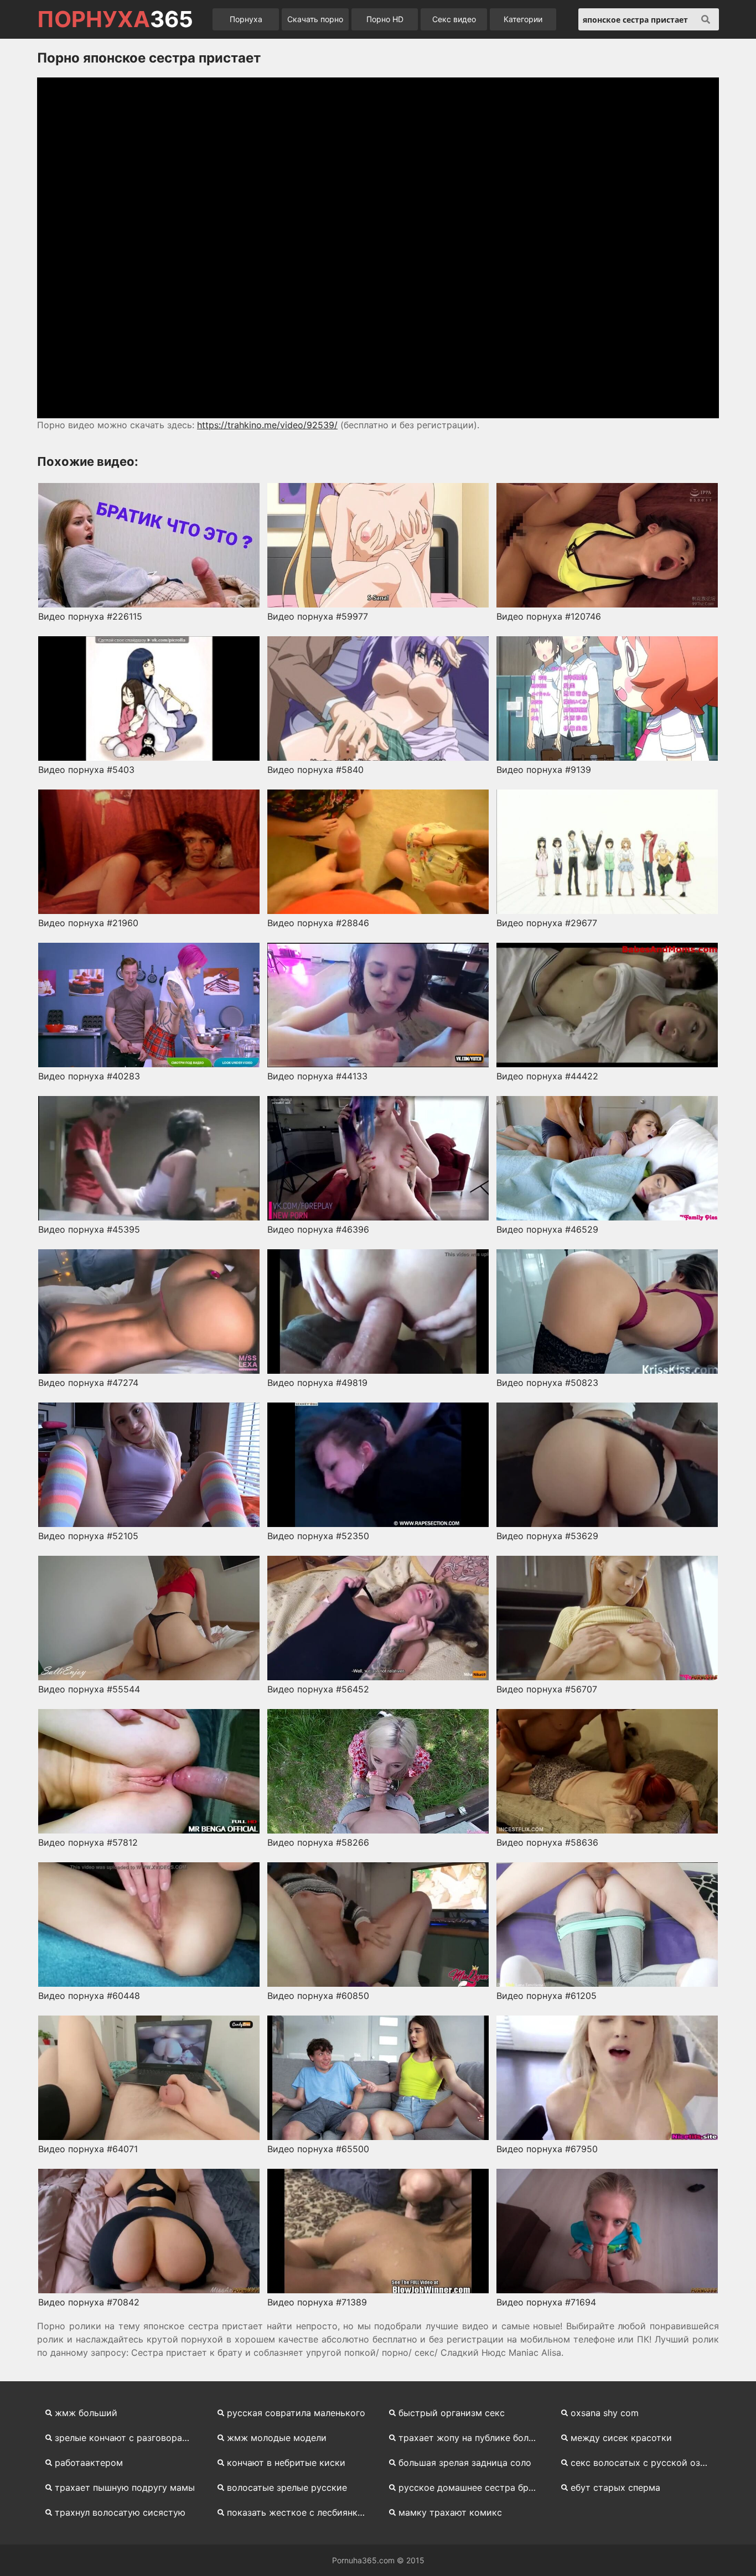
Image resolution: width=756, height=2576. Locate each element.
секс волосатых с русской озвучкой (645, 2463)
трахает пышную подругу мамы (125, 2487)
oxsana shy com (605, 2413)
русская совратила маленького (296, 2413)
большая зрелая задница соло (465, 2463)
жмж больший (86, 2413)
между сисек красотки (621, 2438)
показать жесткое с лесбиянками (301, 2512)
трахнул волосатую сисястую (120, 2512)
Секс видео (454, 19)
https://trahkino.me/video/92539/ (267, 425)
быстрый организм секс (452, 2413)
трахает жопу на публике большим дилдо (473, 2438)
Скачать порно (315, 19)
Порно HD (385, 19)
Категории (523, 19)
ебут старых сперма (615, 2487)
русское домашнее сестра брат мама (473, 2487)
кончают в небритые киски (286, 2463)
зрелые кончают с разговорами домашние (129, 2438)
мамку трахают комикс (450, 2512)
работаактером (89, 2463)
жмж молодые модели (277, 2438)
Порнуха (246, 19)
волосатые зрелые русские (287, 2487)
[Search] (706, 19)
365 (115, 19)
